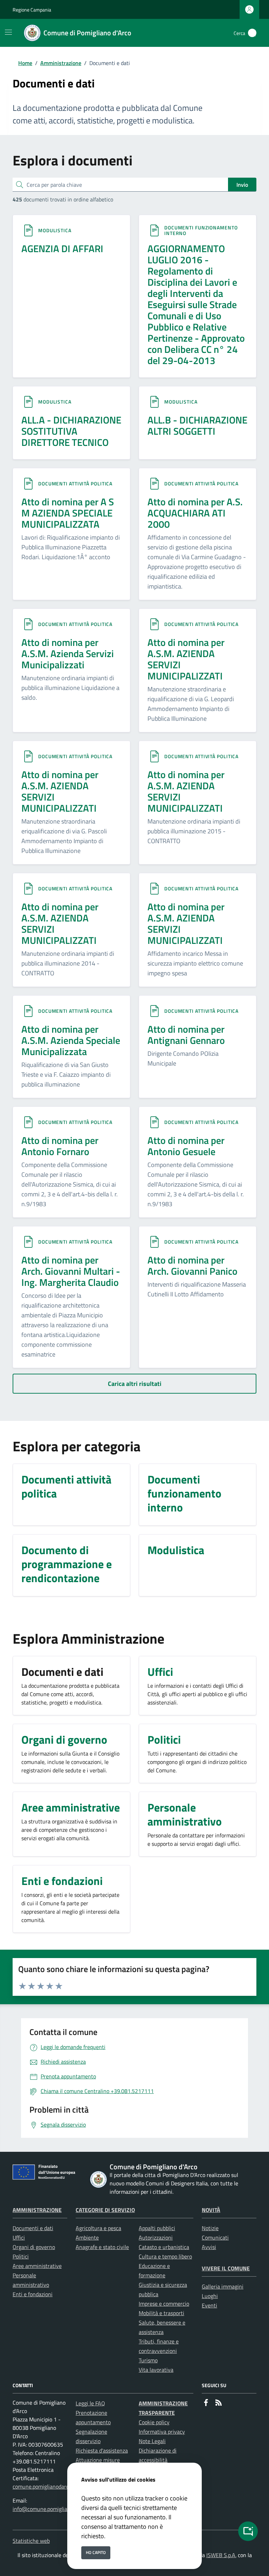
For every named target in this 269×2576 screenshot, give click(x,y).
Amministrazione (61, 63)
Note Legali (152, 2441)
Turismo (148, 2360)
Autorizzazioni (156, 2237)
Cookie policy (154, 2422)
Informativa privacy (162, 2432)
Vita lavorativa (156, 2370)
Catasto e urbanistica (164, 2247)
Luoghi (210, 2296)
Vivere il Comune (226, 2268)
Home (25, 63)
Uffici (19, 2237)
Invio (242, 185)
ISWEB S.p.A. (221, 2555)
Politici (21, 2256)
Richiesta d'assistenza (102, 2450)
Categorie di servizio (105, 2210)
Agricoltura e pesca (98, 2228)
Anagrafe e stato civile (102, 2247)
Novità (211, 2210)
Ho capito (96, 2552)
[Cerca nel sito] (252, 33)
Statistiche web (31, 2541)
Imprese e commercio (164, 2304)
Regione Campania (32, 10)
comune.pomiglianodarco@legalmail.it (58, 2486)
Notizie (210, 2228)
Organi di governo (34, 2247)
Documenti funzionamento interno (201, 230)
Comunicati (215, 2237)
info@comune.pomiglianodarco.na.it (55, 2509)
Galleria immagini (223, 2286)
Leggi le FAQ (90, 2403)
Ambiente (87, 2237)
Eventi (209, 2305)
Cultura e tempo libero (165, 2256)
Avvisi (209, 2247)
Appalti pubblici (157, 2228)
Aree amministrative (37, 2266)
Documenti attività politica (75, 483)
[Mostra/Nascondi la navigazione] (8, 32)
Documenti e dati (33, 2228)
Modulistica (55, 230)
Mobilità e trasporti (161, 2313)
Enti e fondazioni (33, 2294)
